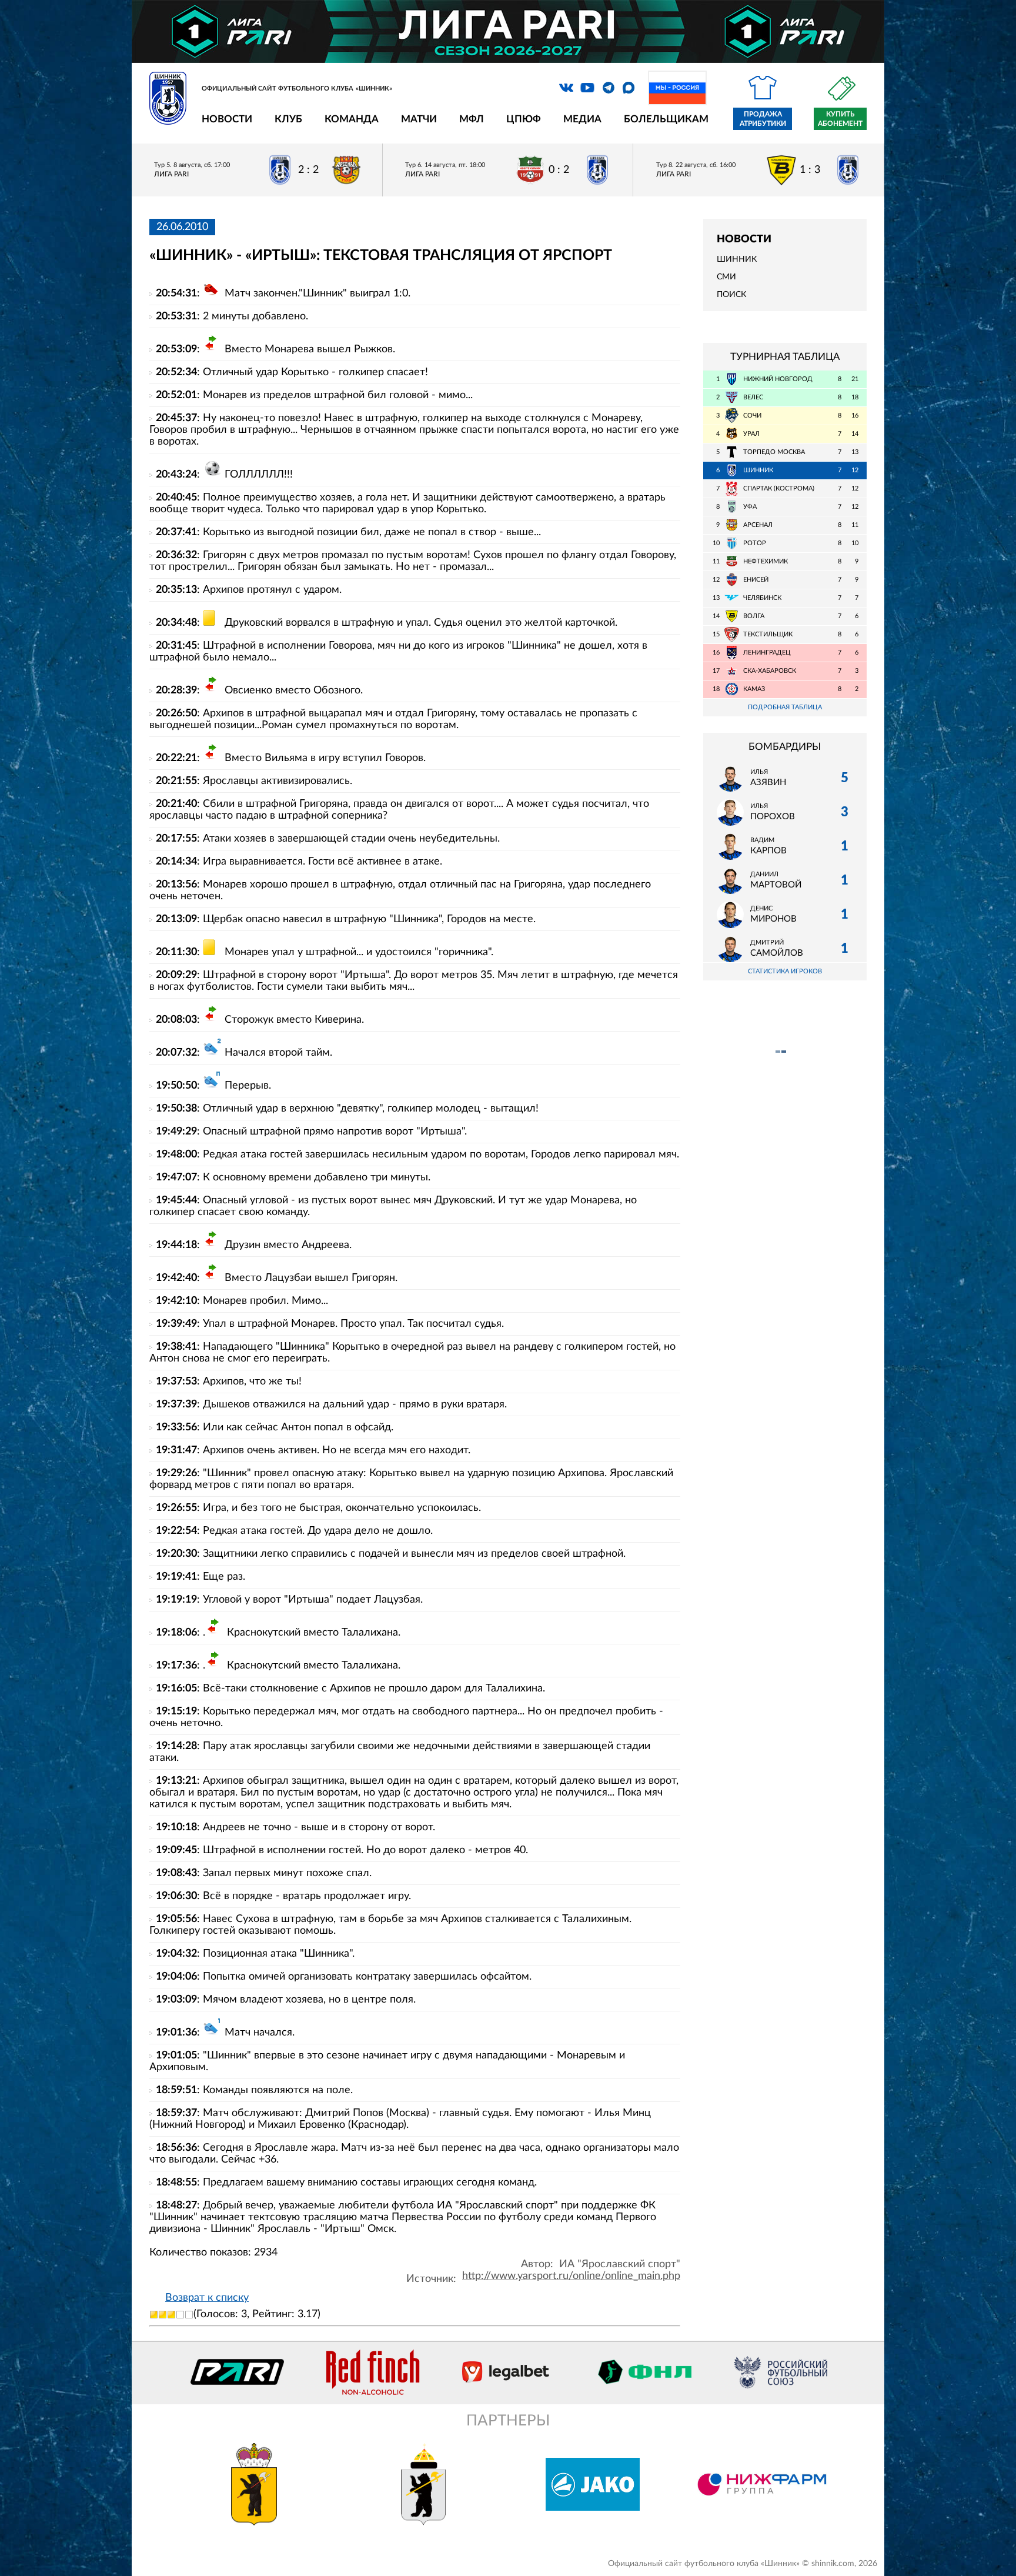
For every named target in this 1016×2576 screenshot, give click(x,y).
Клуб (288, 119)
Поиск (731, 295)
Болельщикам (666, 119)
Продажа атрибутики (763, 119)
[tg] (609, 88)
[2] (163, 2315)
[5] (189, 2315)
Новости (227, 119)
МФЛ (472, 119)
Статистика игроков (785, 971)
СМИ (726, 277)
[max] (629, 88)
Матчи (419, 119)
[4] (180, 2315)
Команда (352, 119)
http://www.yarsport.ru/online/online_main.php (571, 2276)
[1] (154, 2315)
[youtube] (587, 88)
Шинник (737, 259)
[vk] (566, 88)
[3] (171, 2315)
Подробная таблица (785, 707)
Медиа (582, 119)
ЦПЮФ (524, 119)
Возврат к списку (207, 2298)
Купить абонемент (840, 119)
